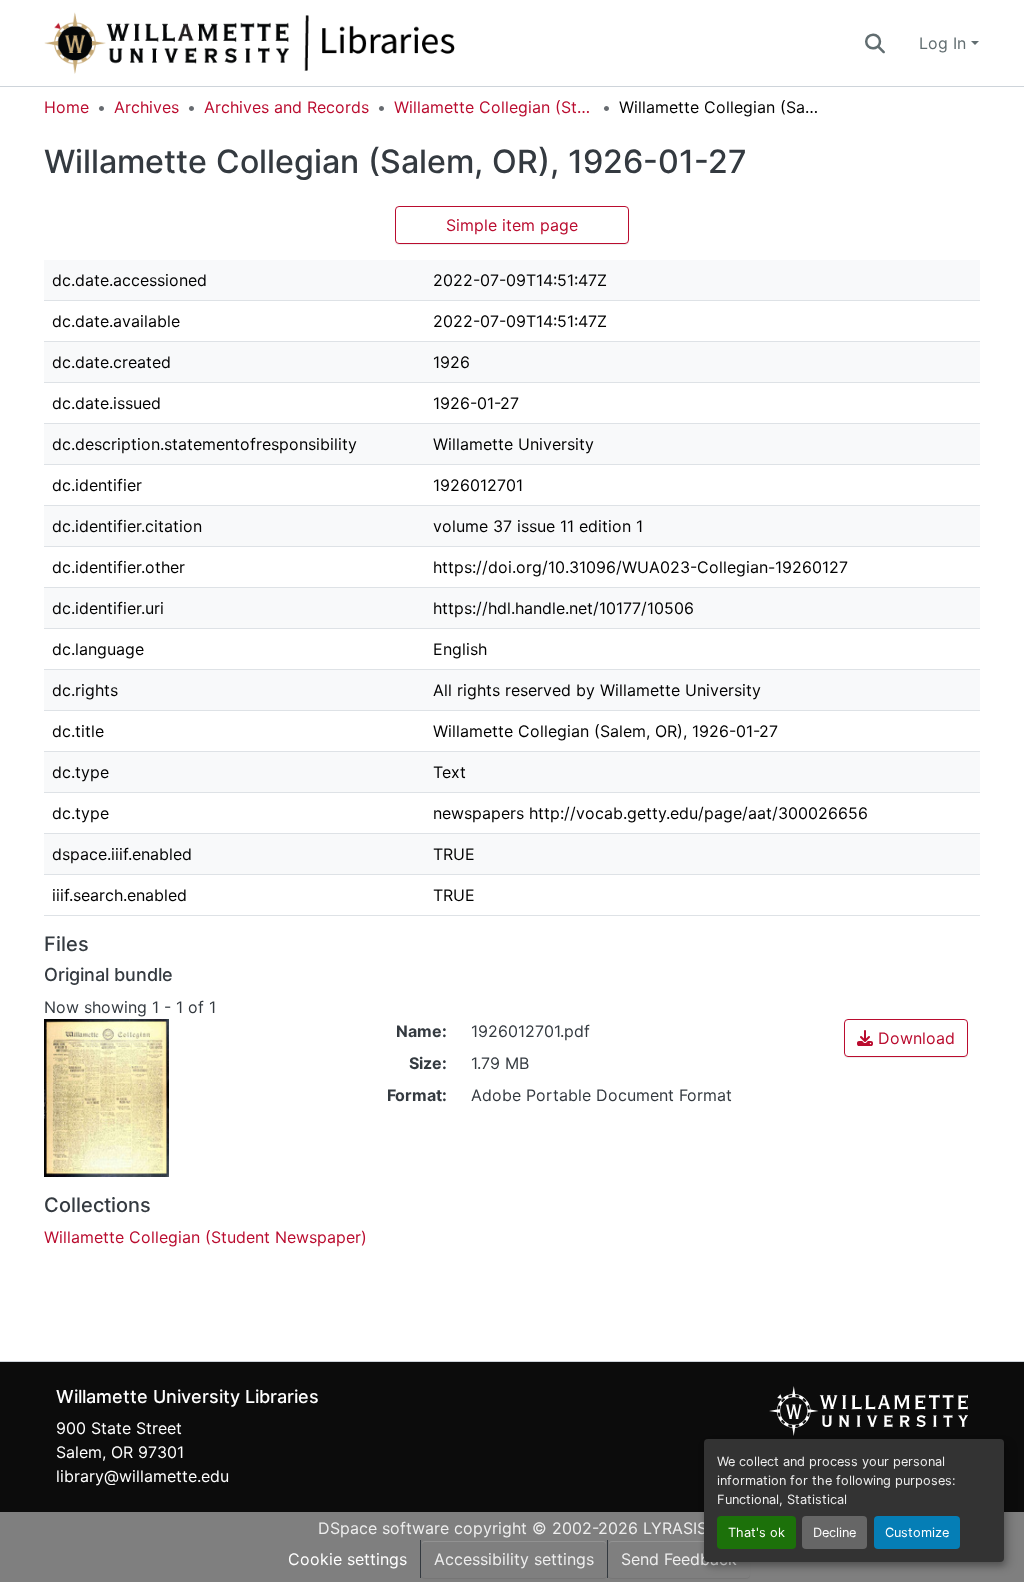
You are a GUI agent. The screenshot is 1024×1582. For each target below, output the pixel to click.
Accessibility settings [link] (514, 1559)
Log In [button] (945, 43)
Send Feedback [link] (679, 1559)
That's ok (756, 1532)
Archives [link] (146, 107)
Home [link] (66, 107)
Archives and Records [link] (286, 107)
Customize (917, 1532)
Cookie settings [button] (347, 1559)
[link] (906, 1038)
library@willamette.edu (142, 1476)
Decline (834, 1532)
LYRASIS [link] (675, 1528)
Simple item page (512, 225)
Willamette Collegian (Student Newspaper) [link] (494, 107)
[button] (316, 43)
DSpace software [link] (383, 1528)
